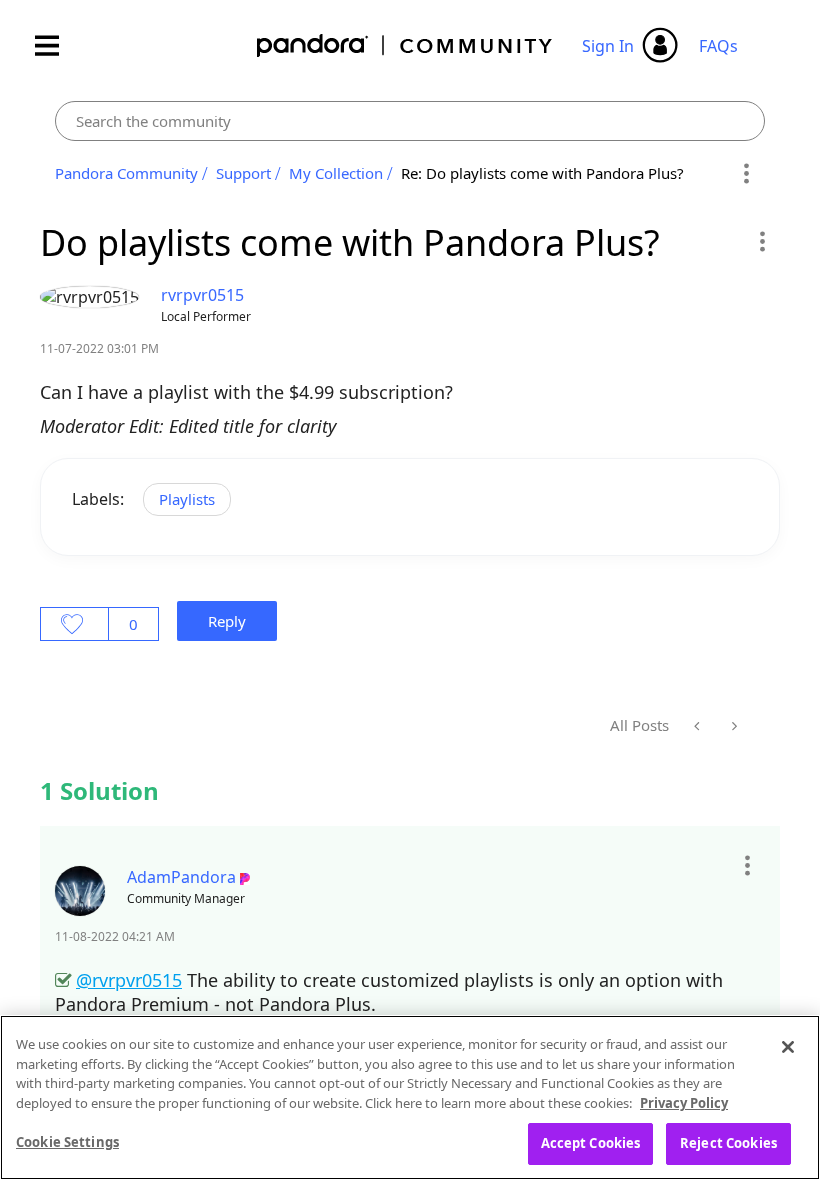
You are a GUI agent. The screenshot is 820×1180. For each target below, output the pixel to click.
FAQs (718, 46)
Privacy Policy (684, 1103)
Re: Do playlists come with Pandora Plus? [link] (542, 173)
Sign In (608, 46)
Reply (227, 621)
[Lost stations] (732, 726)
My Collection (336, 173)
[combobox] (410, 121)
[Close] (788, 1047)
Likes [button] (74, 624)
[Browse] (57, 45)
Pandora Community (405, 45)
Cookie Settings (67, 1142)
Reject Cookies (728, 1143)
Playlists (187, 499)
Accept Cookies (591, 1143)
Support (243, 173)
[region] (410, 1097)
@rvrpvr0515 (129, 980)
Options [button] (746, 174)
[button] (761, 241)
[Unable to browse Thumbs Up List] (698, 726)
